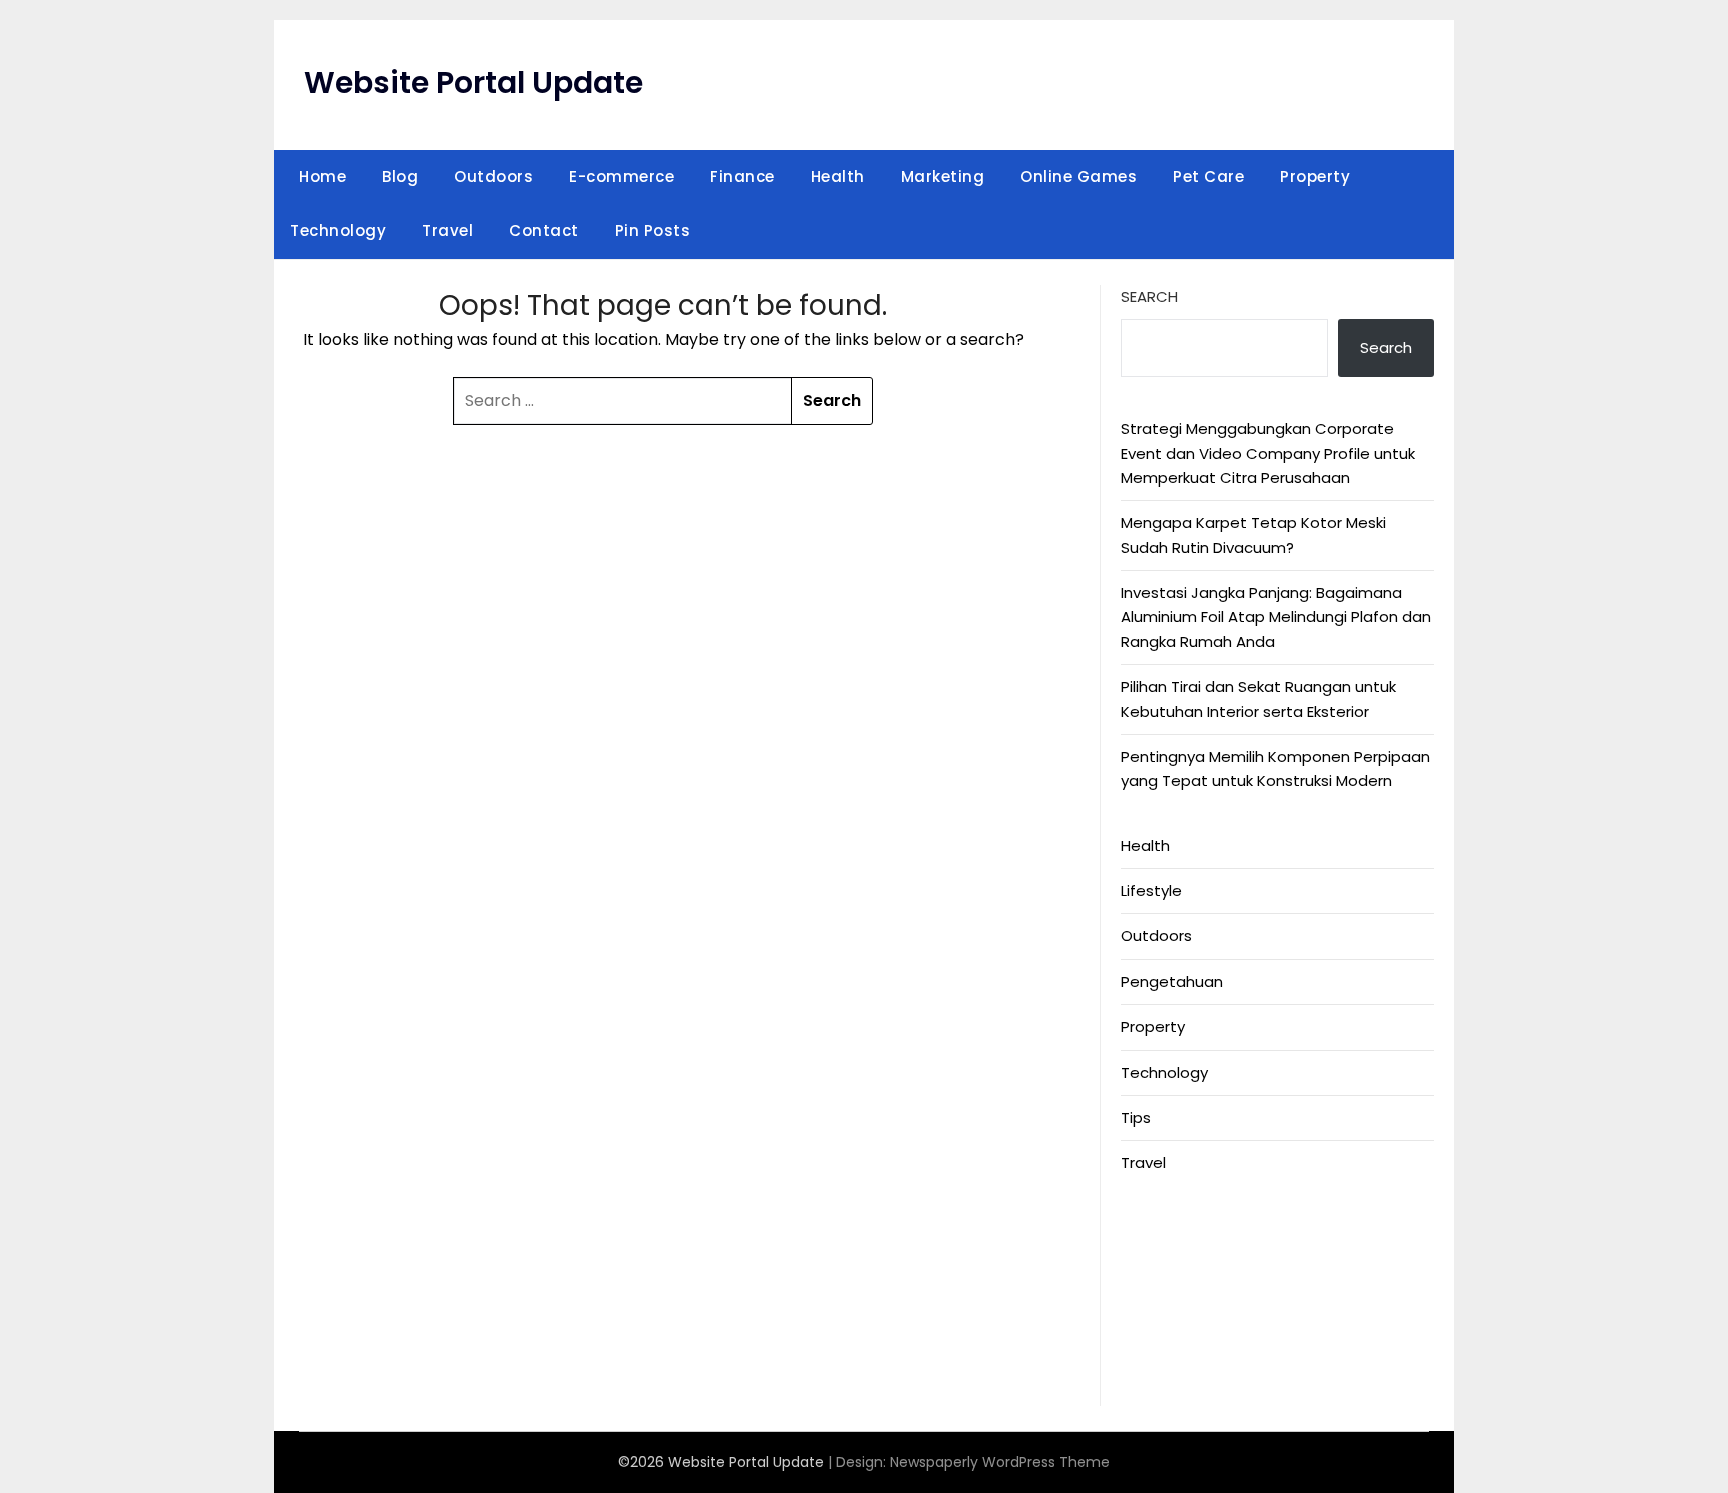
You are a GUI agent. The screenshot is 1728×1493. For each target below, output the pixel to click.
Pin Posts (653, 230)
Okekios (1149, 1373)
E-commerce (621, 176)
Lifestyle (1151, 890)
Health (838, 176)
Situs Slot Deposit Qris (1202, 1300)
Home (322, 176)
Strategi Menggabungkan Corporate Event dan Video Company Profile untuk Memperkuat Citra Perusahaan (1268, 453)
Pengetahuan (1172, 981)
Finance (742, 176)
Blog (400, 176)
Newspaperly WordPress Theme (1000, 1462)
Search (1149, 296)
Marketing (943, 176)
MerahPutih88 (1171, 1251)
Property (1315, 176)
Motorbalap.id (1172, 1349)
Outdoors (493, 176)
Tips (1136, 1117)
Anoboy (1149, 1227)
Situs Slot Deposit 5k (1197, 1275)
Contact (544, 230)
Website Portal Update (473, 82)
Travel (447, 230)
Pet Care (1208, 176)
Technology (338, 230)
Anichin (1147, 1324)
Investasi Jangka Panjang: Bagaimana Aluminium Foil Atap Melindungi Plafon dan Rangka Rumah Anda (1276, 617)
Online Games (1078, 176)
